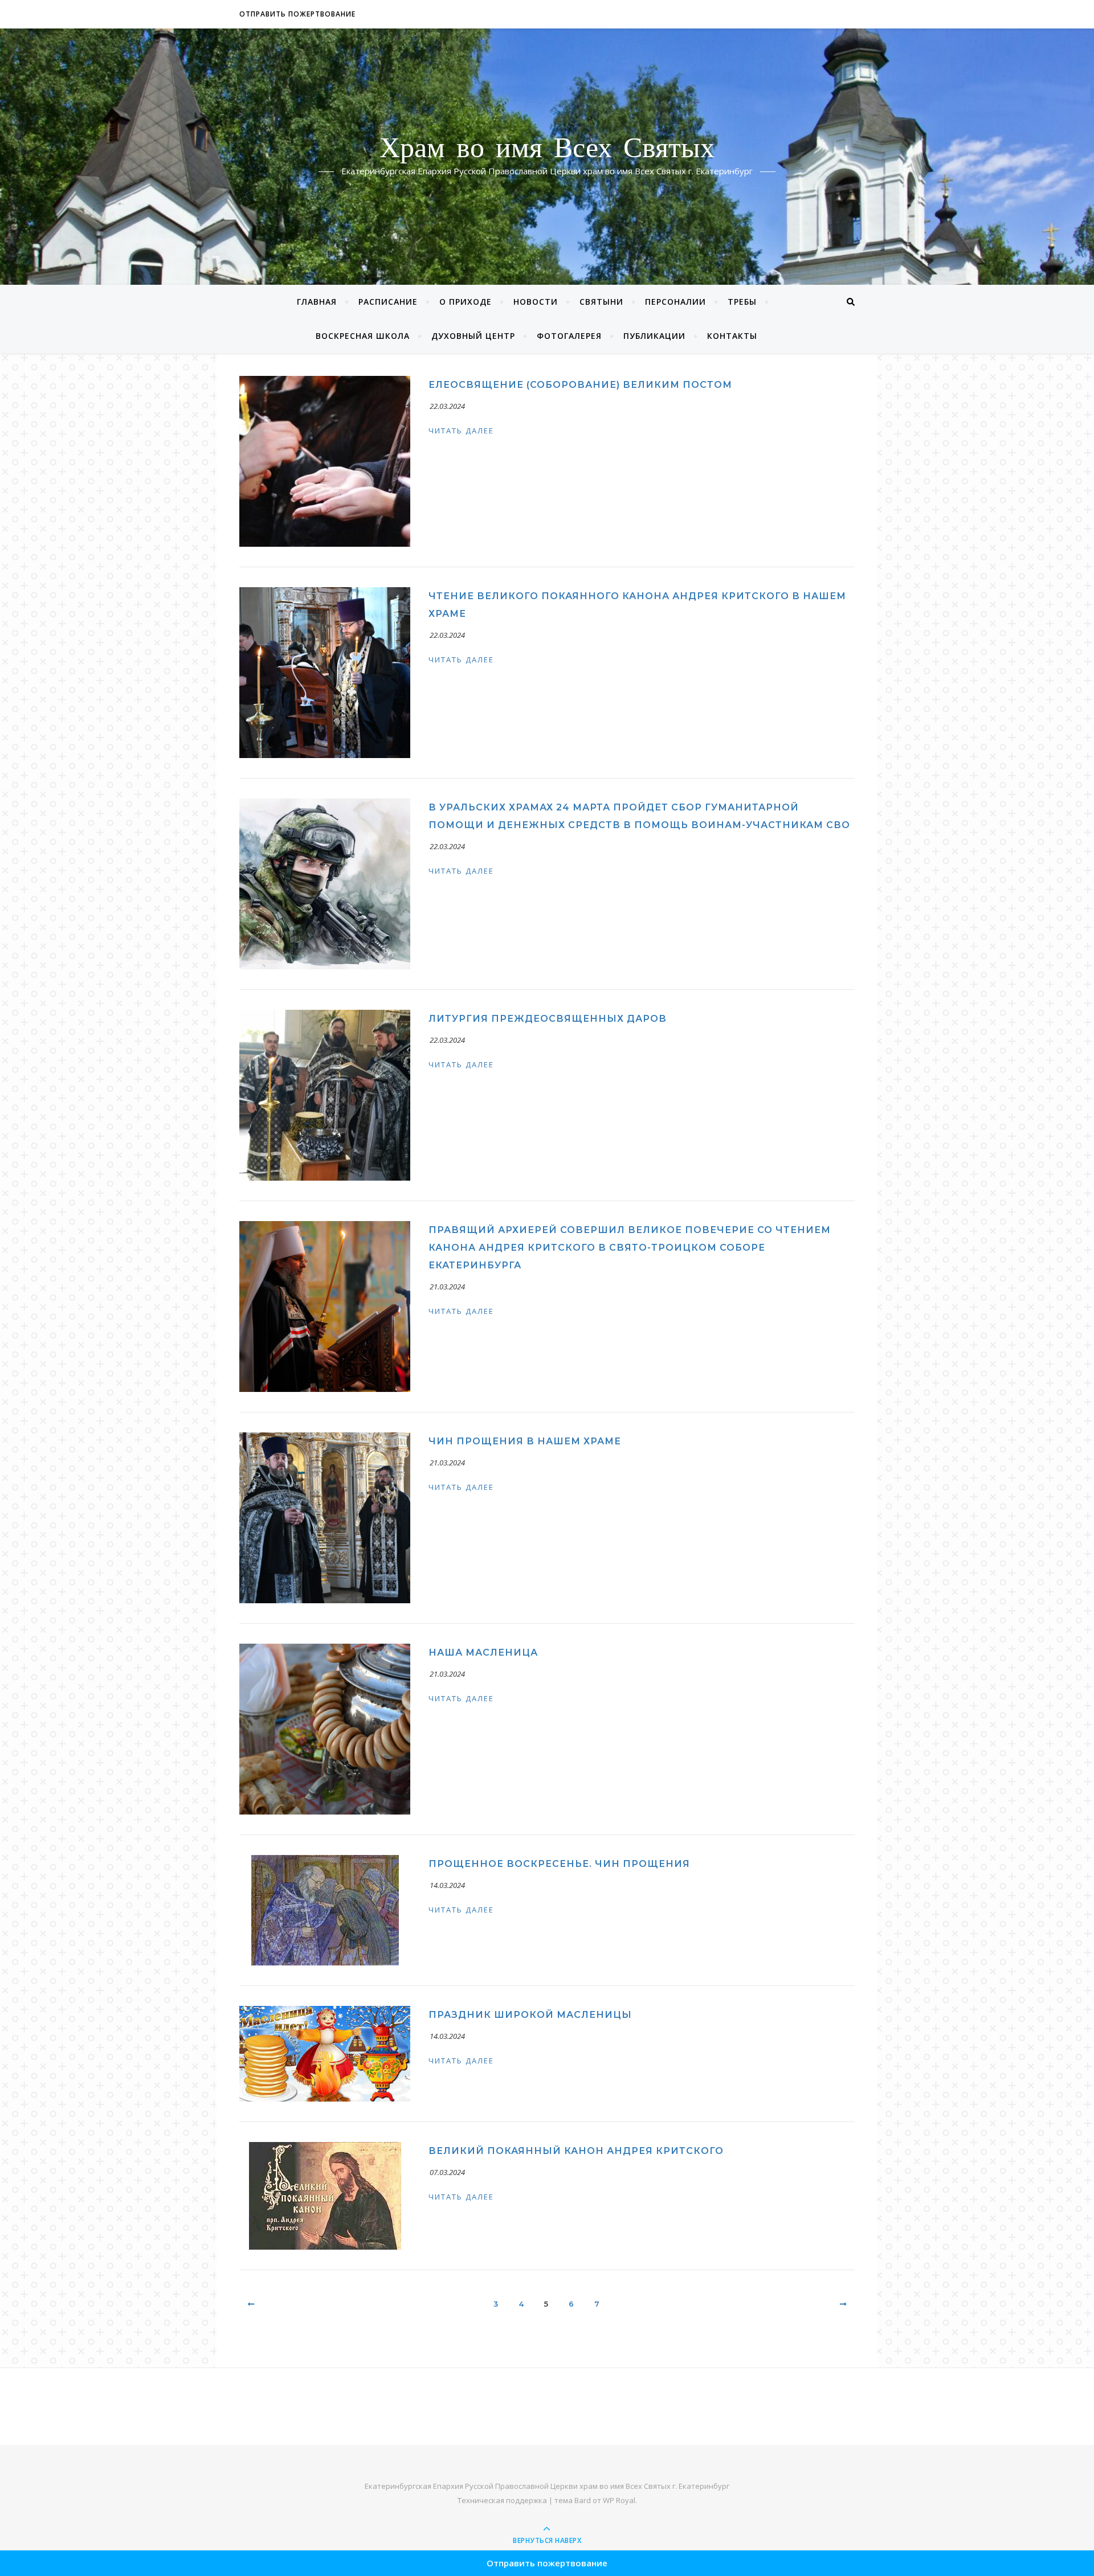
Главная (317, 302)
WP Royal (619, 2500)
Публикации (654, 336)
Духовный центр (473, 336)
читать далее (461, 431)
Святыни (601, 302)
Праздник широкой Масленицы (530, 2015)
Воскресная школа (363, 336)
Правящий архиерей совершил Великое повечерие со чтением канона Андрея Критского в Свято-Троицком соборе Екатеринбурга (630, 1248)
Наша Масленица (483, 1653)
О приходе (466, 302)
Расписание (388, 302)
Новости (536, 302)
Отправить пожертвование (297, 14)
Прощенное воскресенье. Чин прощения (559, 1864)
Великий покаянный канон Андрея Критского (576, 2151)
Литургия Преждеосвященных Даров (548, 1019)
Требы (742, 302)
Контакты (732, 336)
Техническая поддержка (502, 2500)
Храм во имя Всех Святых (547, 150)
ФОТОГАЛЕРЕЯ (569, 336)
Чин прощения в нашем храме (525, 1441)
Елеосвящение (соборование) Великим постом (580, 385)
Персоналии (675, 302)
